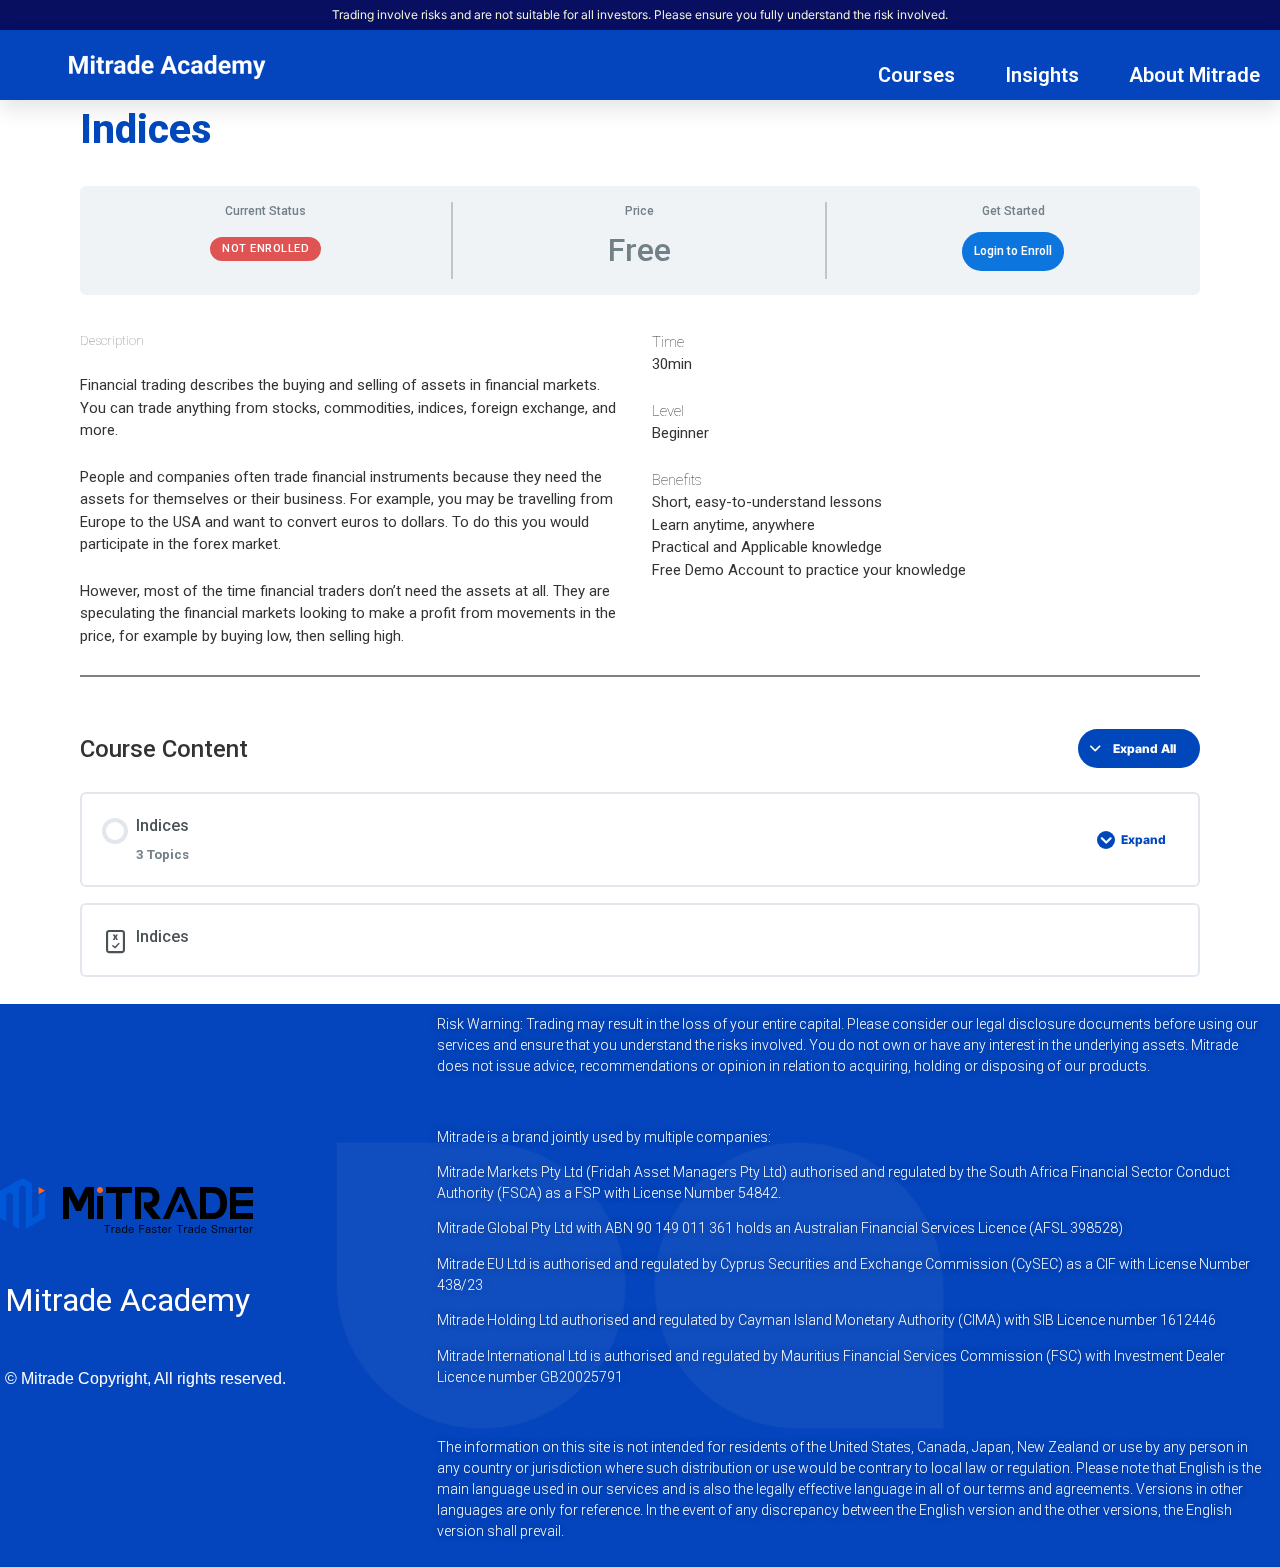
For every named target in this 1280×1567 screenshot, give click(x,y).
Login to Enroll (1013, 251)
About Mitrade (1194, 75)
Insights (1042, 75)
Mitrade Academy (127, 1300)
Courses (916, 75)
